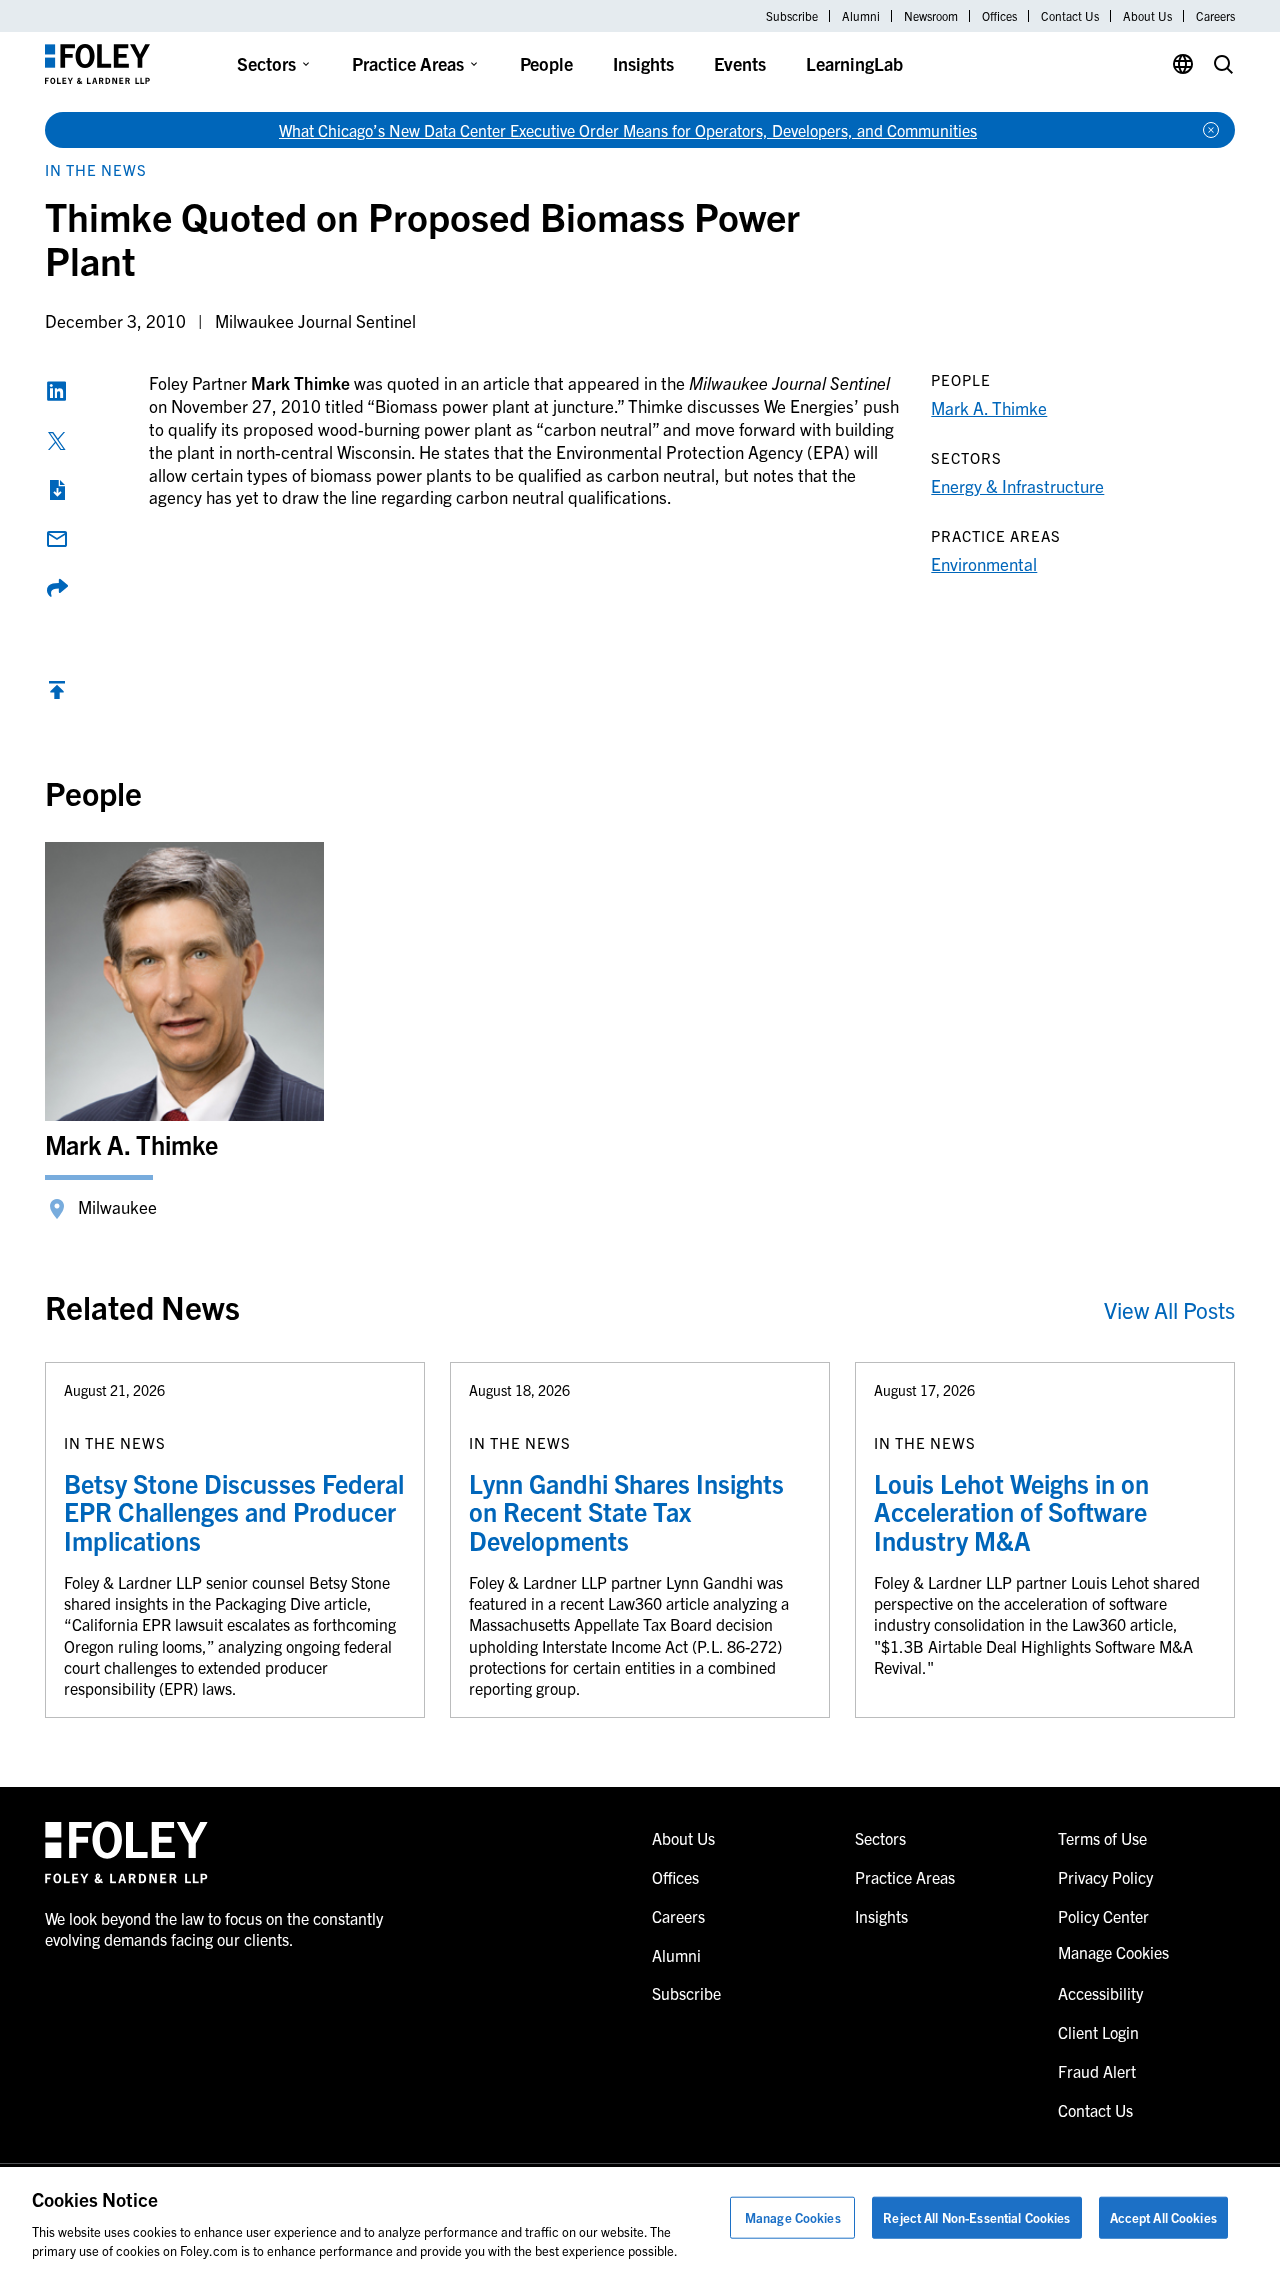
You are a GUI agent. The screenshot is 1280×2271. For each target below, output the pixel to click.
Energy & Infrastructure (1017, 485)
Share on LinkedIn (57, 391)
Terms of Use (1102, 1838)
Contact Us (1070, 16)
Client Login (1098, 2032)
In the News (96, 169)
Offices (999, 16)
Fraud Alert (1097, 2071)
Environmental (984, 563)
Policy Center (1103, 1916)
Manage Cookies (793, 2217)
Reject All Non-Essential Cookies (976, 2217)
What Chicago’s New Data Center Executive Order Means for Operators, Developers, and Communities (628, 130)
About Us (1147, 16)
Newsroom (931, 16)
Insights (643, 63)
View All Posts (1169, 1309)
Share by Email (57, 539)
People (546, 63)
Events (740, 63)
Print (57, 490)
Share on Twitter (57, 441)
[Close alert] (1211, 130)
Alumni (861, 16)
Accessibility (1100, 1993)
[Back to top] (57, 694)
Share (57, 588)
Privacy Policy (1105, 1877)
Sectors (266, 63)
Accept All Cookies (1163, 2217)
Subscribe (792, 16)
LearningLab (854, 63)
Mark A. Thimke (989, 407)
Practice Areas (408, 63)
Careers (1215, 16)
